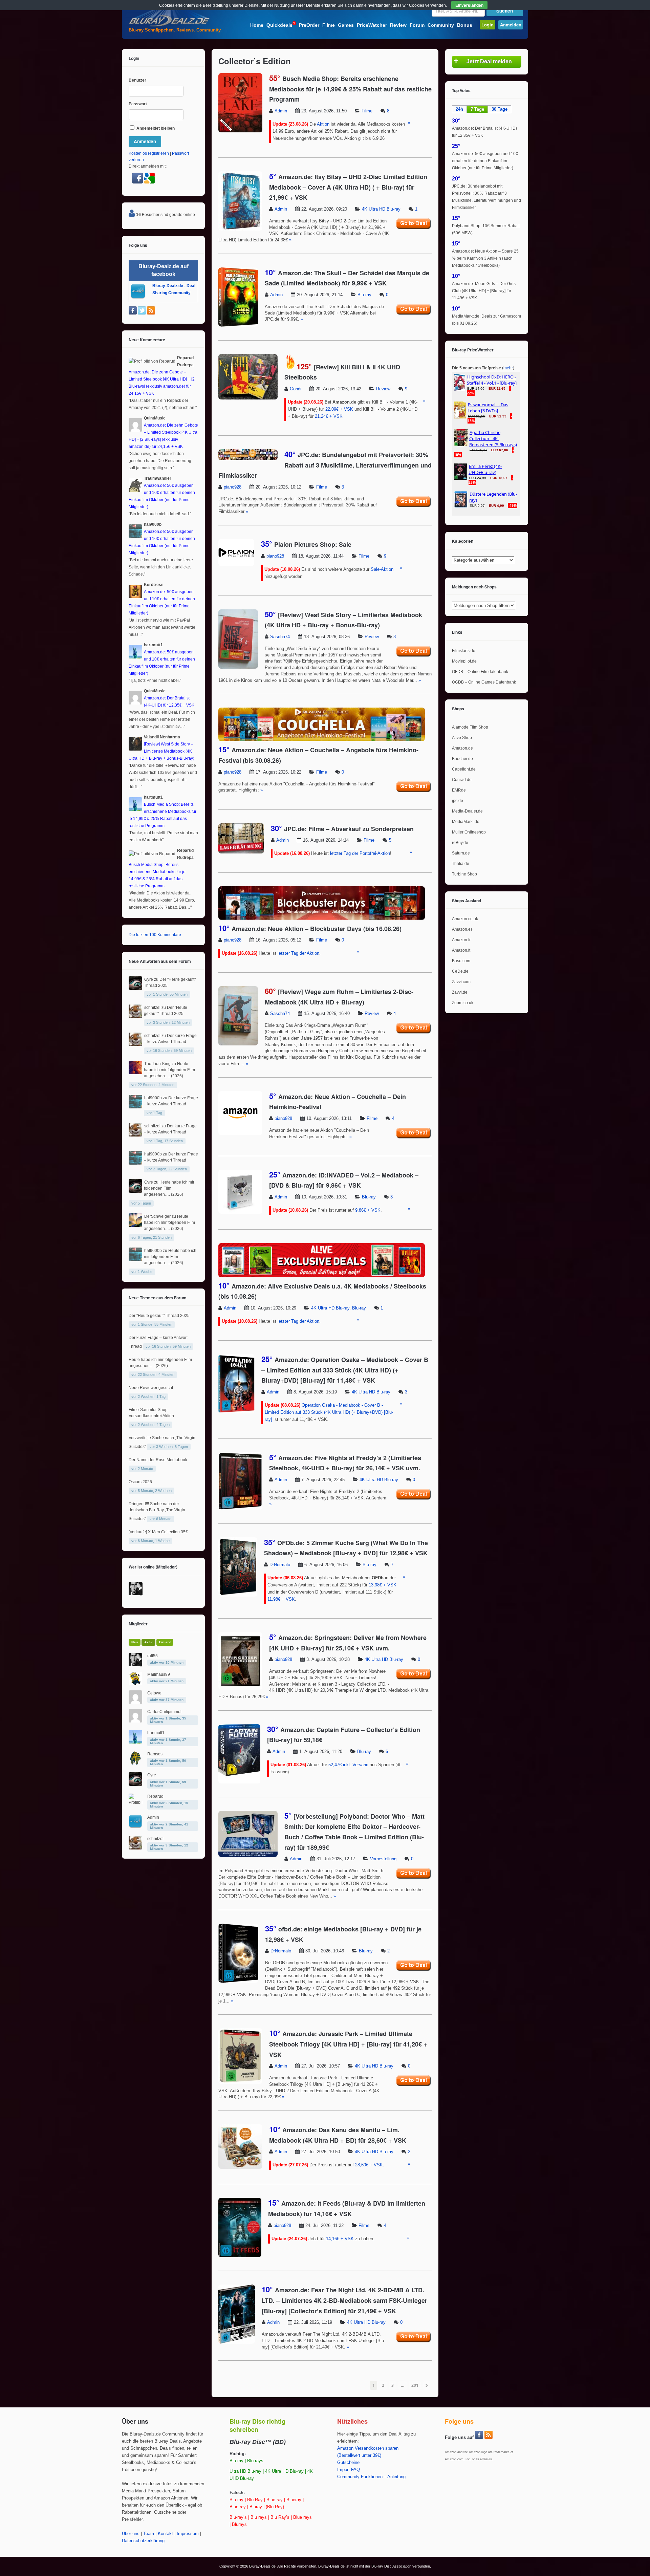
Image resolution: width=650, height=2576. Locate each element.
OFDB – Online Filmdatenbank (480, 672)
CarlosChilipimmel (164, 1712)
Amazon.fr (461, 940)
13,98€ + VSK (383, 1585)
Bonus (465, 25)
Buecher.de (462, 759)
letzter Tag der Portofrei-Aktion (360, 853)
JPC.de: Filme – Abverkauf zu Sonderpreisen (349, 829)
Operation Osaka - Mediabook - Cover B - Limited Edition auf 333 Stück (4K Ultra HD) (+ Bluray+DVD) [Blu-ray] (329, 1412)
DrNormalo (280, 1565)
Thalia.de (461, 864)
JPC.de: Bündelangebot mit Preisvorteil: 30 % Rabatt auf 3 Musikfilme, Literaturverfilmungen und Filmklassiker (325, 465)
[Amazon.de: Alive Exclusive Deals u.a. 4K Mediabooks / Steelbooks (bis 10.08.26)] (322, 1276)
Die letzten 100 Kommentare (155, 935)
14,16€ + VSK (340, 2239)
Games (346, 25)
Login (487, 25)
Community (441, 25)
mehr (508, 368)
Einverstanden (469, 5)
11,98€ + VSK (281, 1599)
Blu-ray (364, 295)
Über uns (131, 2534)
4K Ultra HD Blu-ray (381, 209)
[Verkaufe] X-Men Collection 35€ (158, 1532)
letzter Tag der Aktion (298, 953)
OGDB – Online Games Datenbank (484, 682)
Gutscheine (348, 2463)
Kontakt (165, 2534)
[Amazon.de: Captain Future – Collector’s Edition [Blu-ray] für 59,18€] (239, 1782)
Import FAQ (349, 2470)
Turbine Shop (464, 874)
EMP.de (459, 790)
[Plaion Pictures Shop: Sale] (236, 565)
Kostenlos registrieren (149, 153)
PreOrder (309, 25)
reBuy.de (460, 843)
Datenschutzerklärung (143, 2541)
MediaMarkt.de (466, 822)
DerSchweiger (157, 1216)
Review (398, 25)
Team (149, 2534)
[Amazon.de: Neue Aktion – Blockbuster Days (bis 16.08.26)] (322, 918)
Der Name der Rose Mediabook (158, 1460)
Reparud (155, 1796)
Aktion (323, 124)
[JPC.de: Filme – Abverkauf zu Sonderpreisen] (241, 852)
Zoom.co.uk (463, 1003)
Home (257, 25)
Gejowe (154, 1693)
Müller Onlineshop (469, 832)
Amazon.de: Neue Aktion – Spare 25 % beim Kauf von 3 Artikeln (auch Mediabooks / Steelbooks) (485, 258)
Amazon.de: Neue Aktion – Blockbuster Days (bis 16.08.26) (317, 929)
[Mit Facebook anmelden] (138, 182)
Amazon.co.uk (465, 919)
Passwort (138, 104)
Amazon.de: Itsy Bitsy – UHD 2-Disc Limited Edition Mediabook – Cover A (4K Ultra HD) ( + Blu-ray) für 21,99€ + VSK (348, 187)
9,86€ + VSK (368, 1210)
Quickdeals (281, 25)
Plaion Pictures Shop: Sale (313, 544)
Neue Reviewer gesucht (151, 1388)
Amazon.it (461, 950)
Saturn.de (461, 853)
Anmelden (511, 25)
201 (415, 2385)
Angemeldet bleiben (155, 128)
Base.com (461, 961)
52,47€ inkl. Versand (348, 1765)
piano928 (233, 487)
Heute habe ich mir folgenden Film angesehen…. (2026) (169, 1070)
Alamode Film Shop (470, 727)
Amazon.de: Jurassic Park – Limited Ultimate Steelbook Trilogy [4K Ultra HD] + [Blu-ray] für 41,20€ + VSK (348, 2044)
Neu (135, 1642)
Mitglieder (138, 1624)
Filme (329, 25)
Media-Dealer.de (467, 811)
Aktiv (148, 1642)
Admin (281, 111)
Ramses (155, 1754)
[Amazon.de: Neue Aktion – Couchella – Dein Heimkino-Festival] (240, 1134)
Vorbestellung (383, 1859)
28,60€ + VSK (369, 2165)
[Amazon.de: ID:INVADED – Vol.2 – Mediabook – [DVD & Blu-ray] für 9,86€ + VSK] (240, 1212)
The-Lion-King (157, 1064)
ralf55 (153, 1656)
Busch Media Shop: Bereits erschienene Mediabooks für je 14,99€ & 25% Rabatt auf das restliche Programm (350, 89)
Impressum (188, 2534)
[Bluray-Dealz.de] (169, 26)
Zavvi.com (461, 982)
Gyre (149, 979)
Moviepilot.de (464, 661)
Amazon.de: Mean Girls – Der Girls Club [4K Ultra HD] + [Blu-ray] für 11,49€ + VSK (484, 291)
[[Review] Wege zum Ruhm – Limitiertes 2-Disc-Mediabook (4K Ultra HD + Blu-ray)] (238, 1044)
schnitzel (152, 1008)
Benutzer (137, 80)
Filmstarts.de (464, 651)
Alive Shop (462, 738)
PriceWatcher (372, 25)
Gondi (296, 389)
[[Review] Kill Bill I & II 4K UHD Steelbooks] (248, 398)
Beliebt (165, 1642)
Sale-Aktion (382, 569)
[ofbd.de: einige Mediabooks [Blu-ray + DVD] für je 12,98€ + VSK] (238, 1982)
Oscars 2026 (140, 1482)
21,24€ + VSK (329, 416)
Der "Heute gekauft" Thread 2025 (159, 1316)
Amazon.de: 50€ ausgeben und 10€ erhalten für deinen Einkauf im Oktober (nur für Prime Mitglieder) (485, 161)
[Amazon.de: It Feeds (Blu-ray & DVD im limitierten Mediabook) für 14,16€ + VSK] (240, 2256)
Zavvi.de (460, 992)
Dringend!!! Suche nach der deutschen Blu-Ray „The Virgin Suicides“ (157, 1511)
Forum (417, 25)
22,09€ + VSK (339, 409)
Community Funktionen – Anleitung (371, 2477)
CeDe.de (460, 971)
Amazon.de (462, 748)
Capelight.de (464, 769)
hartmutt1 (156, 1733)
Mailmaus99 (159, 1674)
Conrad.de (462, 780)
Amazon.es (462, 929)
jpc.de (458, 801)
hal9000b (153, 1098)
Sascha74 (280, 637)
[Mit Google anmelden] (149, 182)
